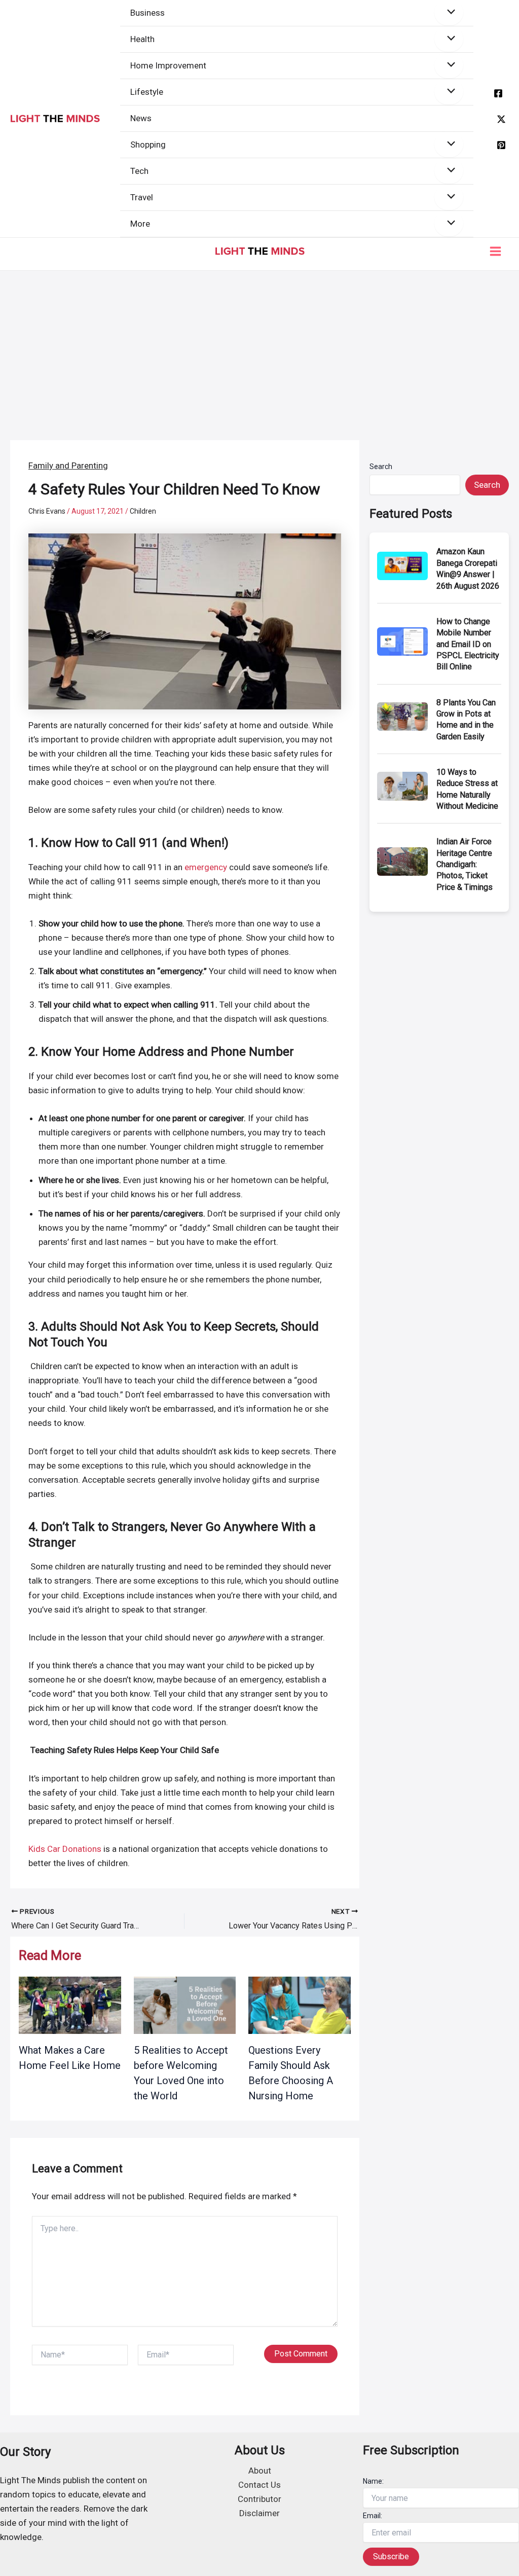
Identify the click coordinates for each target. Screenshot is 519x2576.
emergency (206, 867)
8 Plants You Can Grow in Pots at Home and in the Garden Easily (466, 720)
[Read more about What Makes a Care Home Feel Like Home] (70, 2005)
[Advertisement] (259, 347)
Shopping (148, 145)
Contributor (259, 2499)
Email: (373, 2516)
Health (142, 39)
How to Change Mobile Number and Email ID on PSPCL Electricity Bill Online (468, 644)
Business (147, 13)
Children (143, 511)
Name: (373, 2481)
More (140, 224)
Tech (139, 171)
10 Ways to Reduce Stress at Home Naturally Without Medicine (467, 789)
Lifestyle (147, 92)
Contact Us (259, 2485)
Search (381, 467)
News (141, 118)
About (260, 2471)
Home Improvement (168, 65)
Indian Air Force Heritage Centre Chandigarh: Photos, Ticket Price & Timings (465, 864)
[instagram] (501, 145)
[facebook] (498, 93)
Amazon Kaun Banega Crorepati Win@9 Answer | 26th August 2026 (468, 568)
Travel (142, 197)
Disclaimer (259, 2513)
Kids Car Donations (65, 1849)
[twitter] (501, 119)
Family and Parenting (68, 466)
